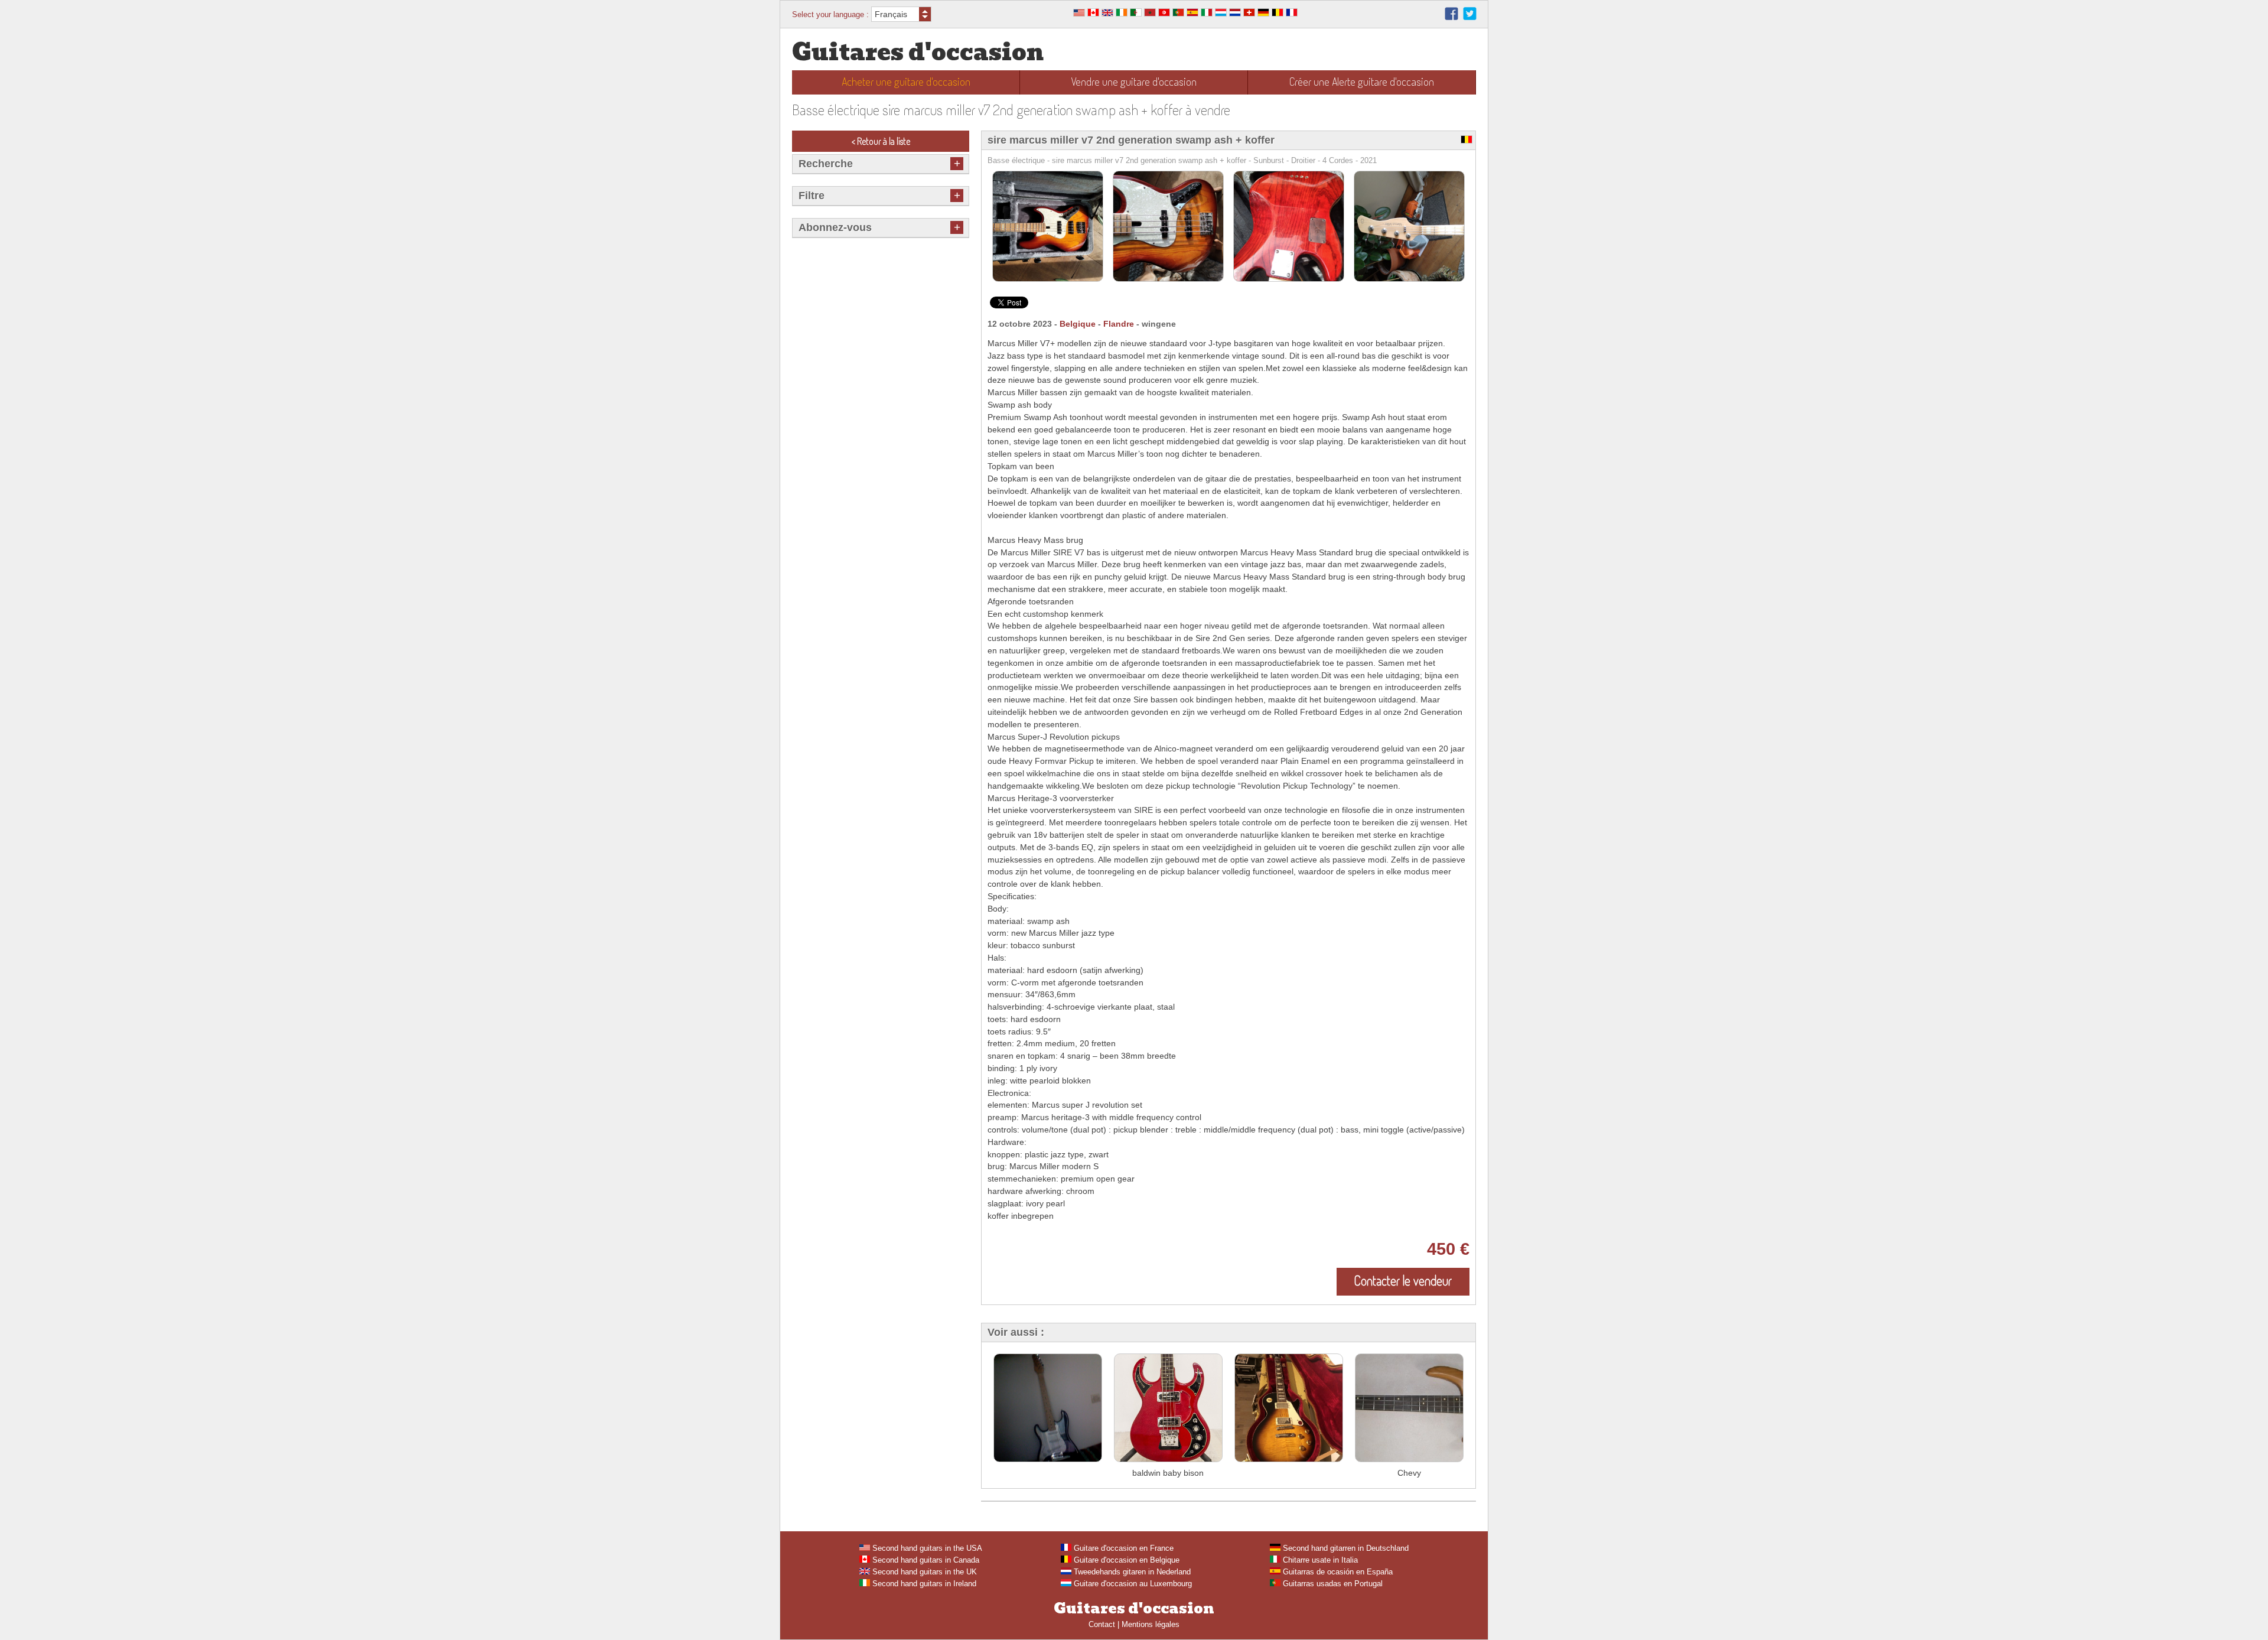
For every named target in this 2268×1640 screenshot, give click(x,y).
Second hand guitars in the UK (923, 1572)
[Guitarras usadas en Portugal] (1178, 14)
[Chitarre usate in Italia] (1207, 14)
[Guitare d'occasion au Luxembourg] (1221, 14)
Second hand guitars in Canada (925, 1560)
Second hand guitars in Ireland (923, 1584)
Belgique (1078, 324)
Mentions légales (1151, 1624)
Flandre (1119, 324)
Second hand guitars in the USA (926, 1548)
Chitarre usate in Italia (1319, 1560)
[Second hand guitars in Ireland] (1122, 14)
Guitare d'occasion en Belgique (1125, 1560)
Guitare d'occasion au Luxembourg (1132, 1584)
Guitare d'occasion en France (1122, 1548)
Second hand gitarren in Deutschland (1345, 1548)
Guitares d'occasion (918, 52)
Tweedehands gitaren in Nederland (1131, 1572)
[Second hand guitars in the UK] (1107, 14)
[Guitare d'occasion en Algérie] (1136, 14)
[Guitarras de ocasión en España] (1192, 14)
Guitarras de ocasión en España (1337, 1572)
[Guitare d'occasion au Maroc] (1150, 14)
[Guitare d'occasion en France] (1292, 14)
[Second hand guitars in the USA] (1079, 14)
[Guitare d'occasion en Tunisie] (1164, 14)
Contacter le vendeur (1403, 1280)
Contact (1102, 1624)
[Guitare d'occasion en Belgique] (1278, 14)
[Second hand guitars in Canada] (1093, 14)
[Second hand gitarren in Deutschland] (1263, 14)
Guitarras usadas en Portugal (1332, 1584)
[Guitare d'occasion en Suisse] (1249, 14)
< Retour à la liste (881, 141)
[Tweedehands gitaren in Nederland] (1235, 14)
